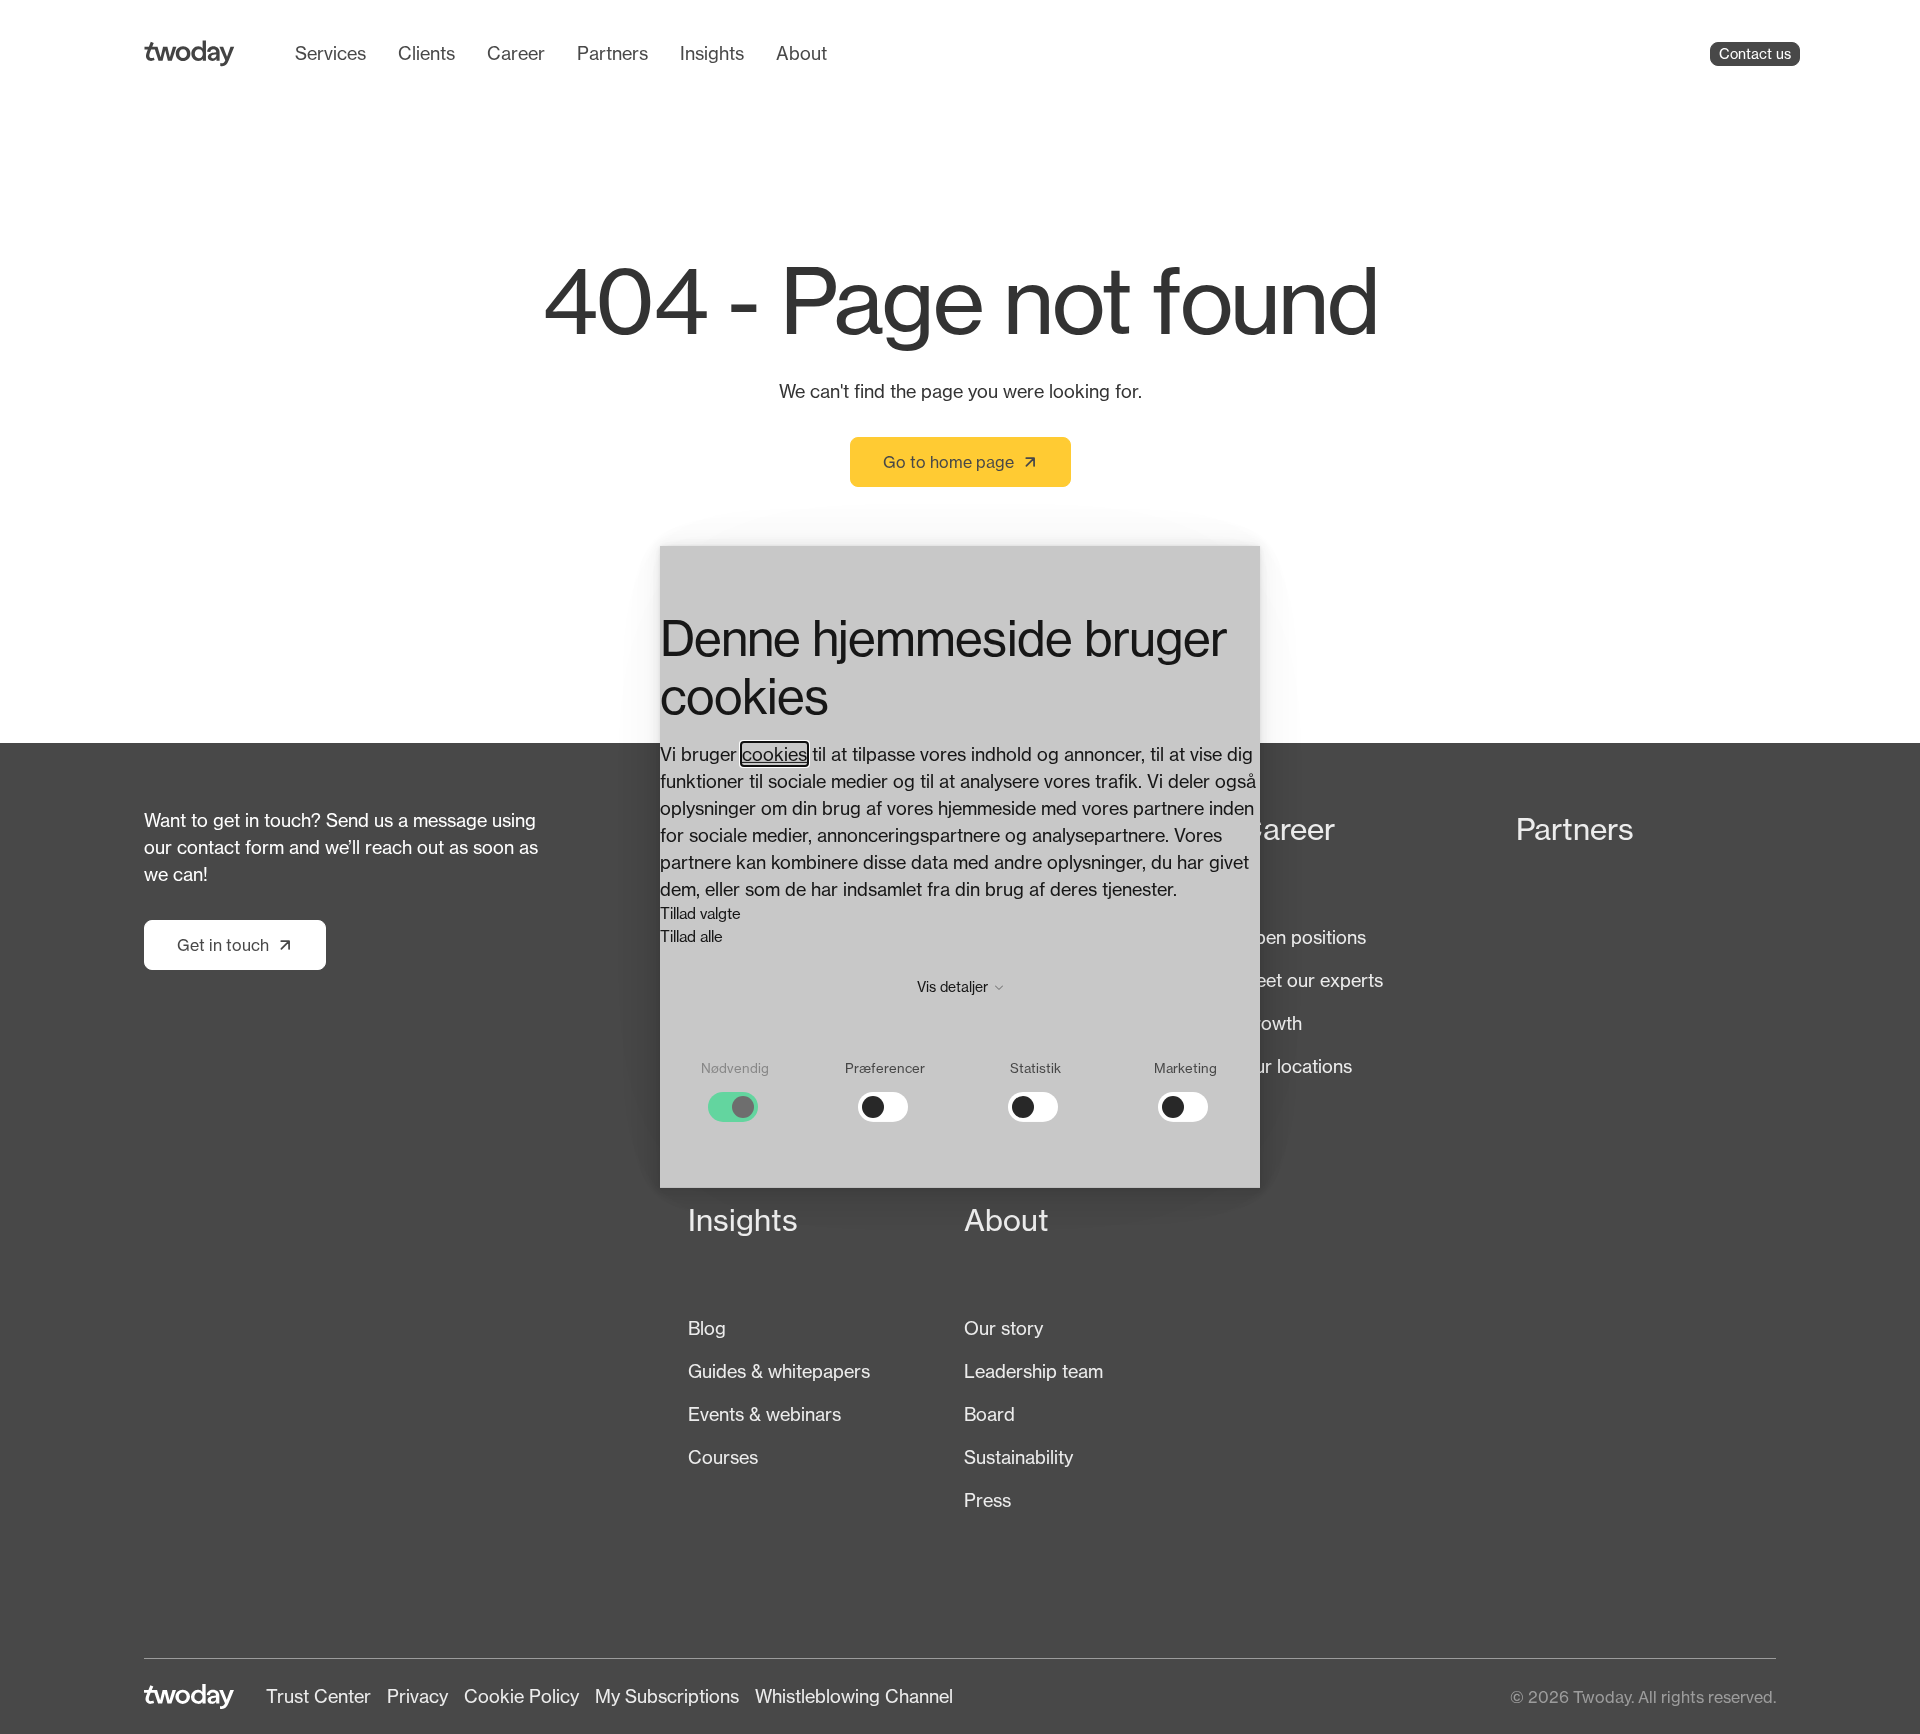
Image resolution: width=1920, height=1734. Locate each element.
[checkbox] (735, 1091)
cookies (774, 754)
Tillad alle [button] (691, 936)
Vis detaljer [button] (954, 986)
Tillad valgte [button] (700, 913)
